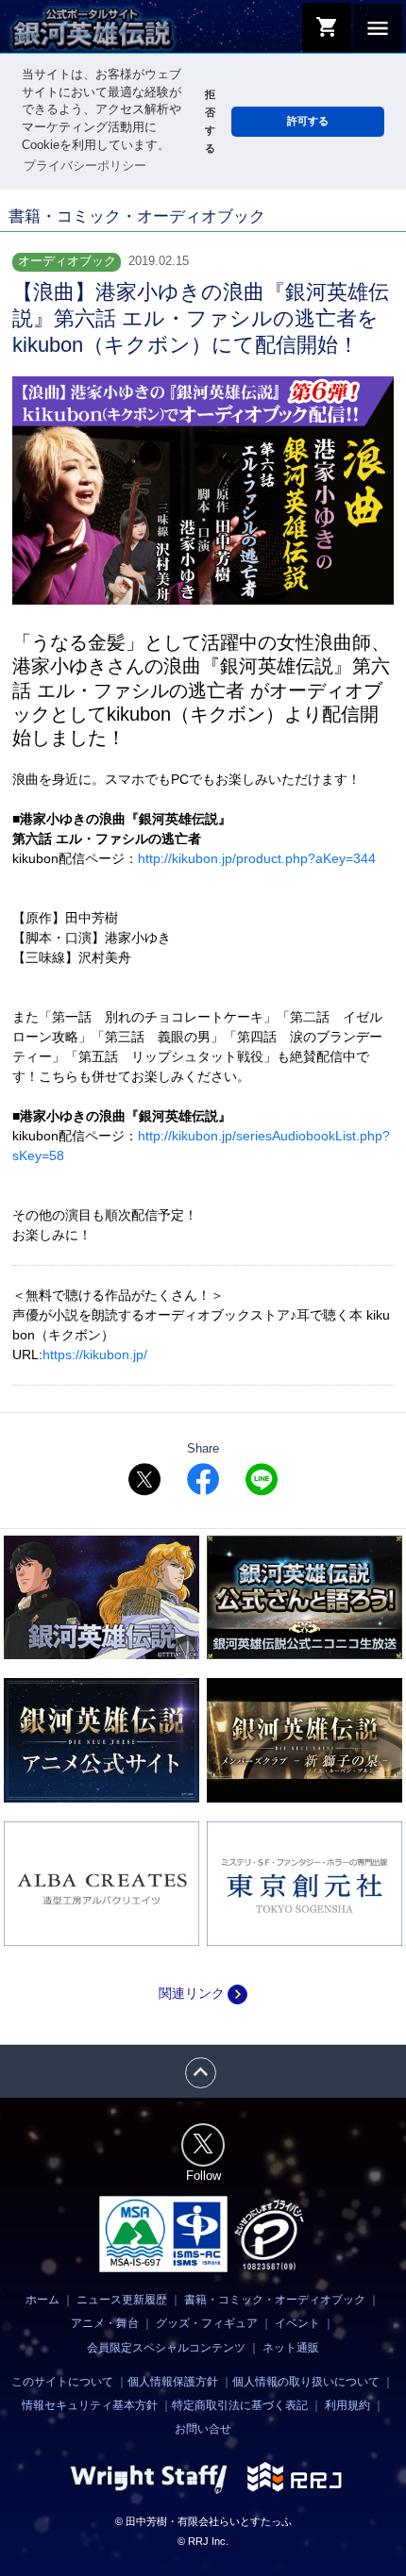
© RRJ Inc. (203, 2541)
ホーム (42, 2300)
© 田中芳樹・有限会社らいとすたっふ (203, 2521)
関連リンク (203, 1993)
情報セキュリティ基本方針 (90, 2405)
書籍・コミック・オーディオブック (275, 2300)
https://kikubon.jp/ (95, 1354)
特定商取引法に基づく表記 (240, 2405)
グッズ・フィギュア (207, 2323)
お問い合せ (203, 2429)
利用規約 (347, 2405)
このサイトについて (62, 2382)
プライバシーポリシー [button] (85, 166)
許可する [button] (308, 121)
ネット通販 (291, 2348)
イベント (297, 2323)
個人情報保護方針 (173, 2382)
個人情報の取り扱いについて (306, 2382)
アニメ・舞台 (105, 2323)
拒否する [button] (210, 121)
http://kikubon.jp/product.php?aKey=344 (257, 858)
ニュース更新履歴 (122, 2300)
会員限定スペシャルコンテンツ (166, 2348)
